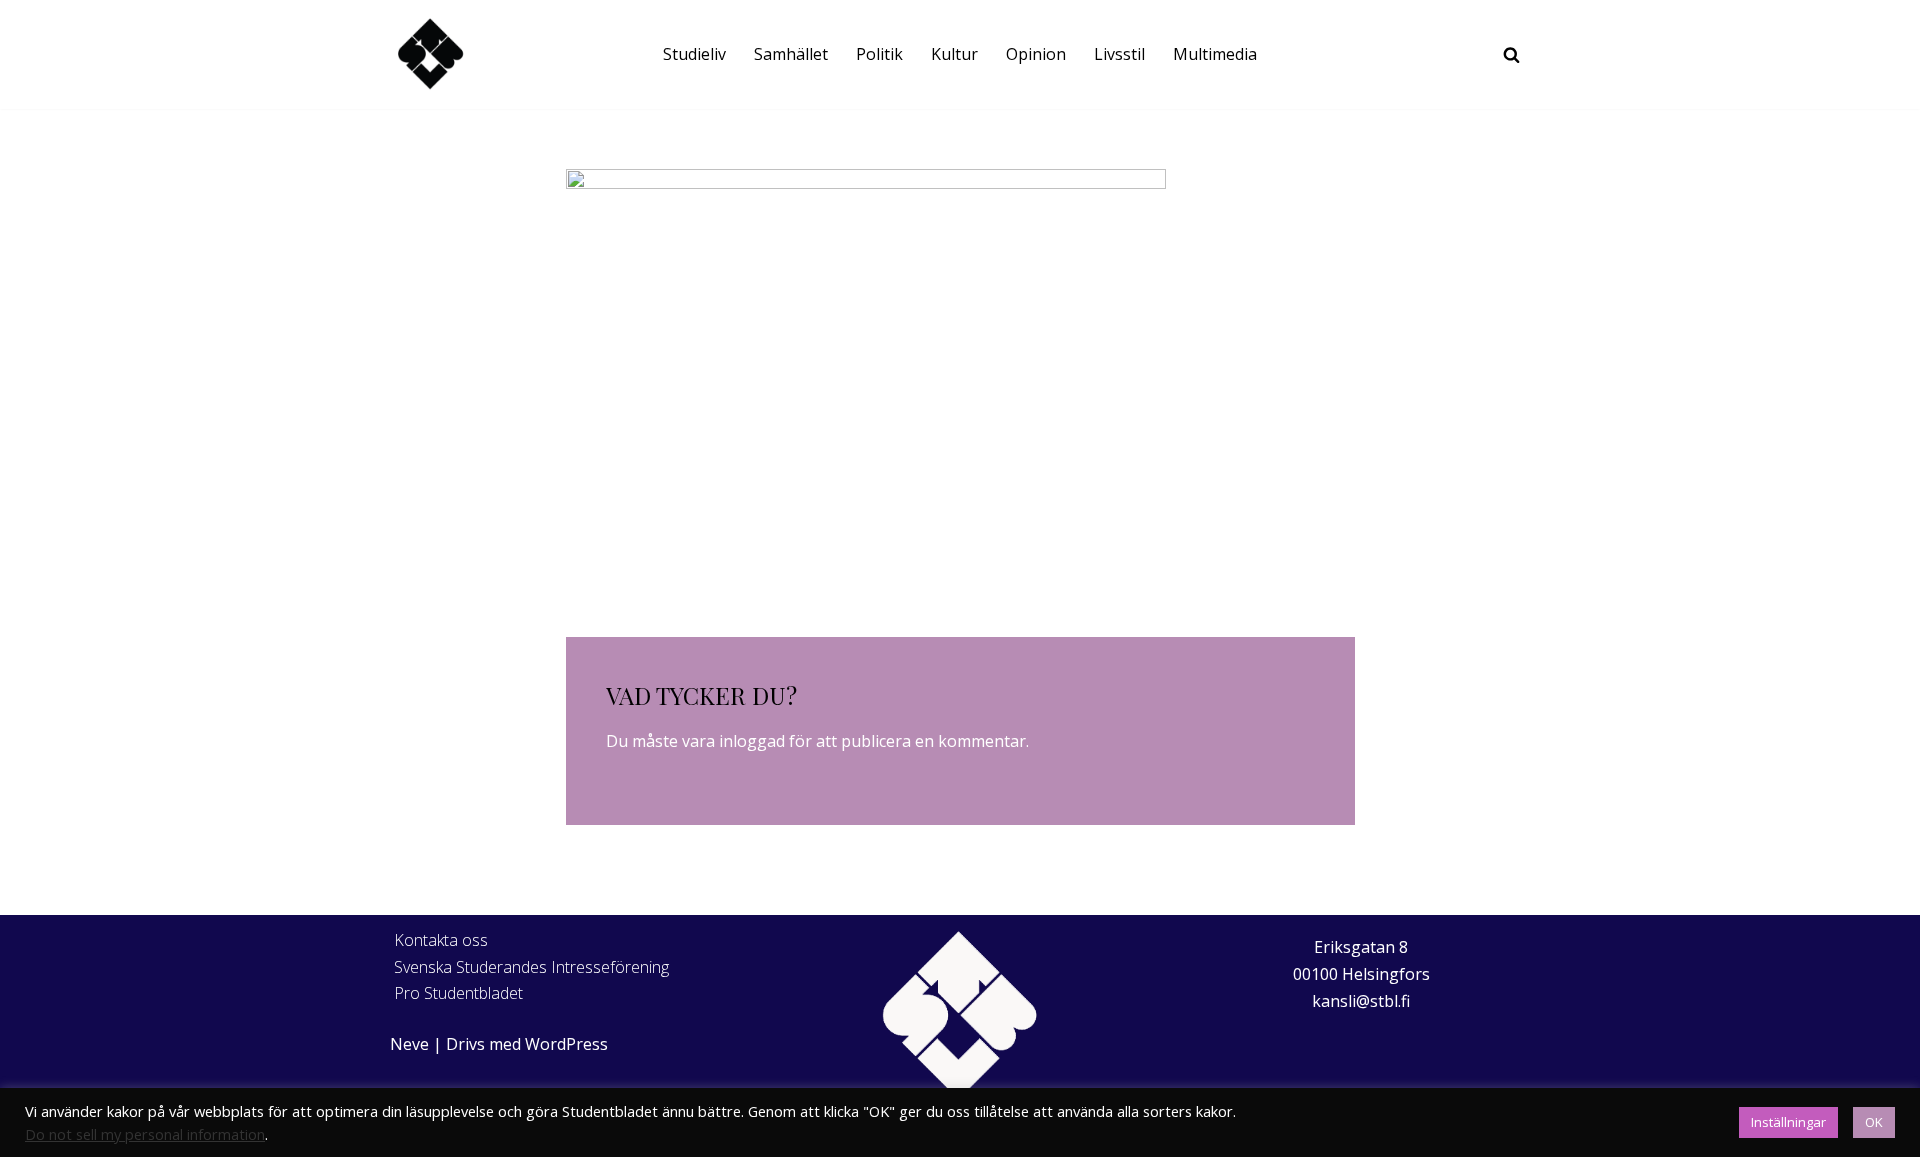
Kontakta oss (441, 940)
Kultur (954, 54)
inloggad (752, 741)
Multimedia (1215, 54)
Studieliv (694, 54)
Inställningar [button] (1788, 1122)
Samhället (791, 54)
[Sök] (1511, 54)
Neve (409, 1044)
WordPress (566, 1044)
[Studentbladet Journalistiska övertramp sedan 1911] (430, 54)
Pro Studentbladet (458, 993)
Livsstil (1119, 54)
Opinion (1036, 54)
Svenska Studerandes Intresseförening (531, 967)
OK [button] (1874, 1122)
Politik (879, 54)
